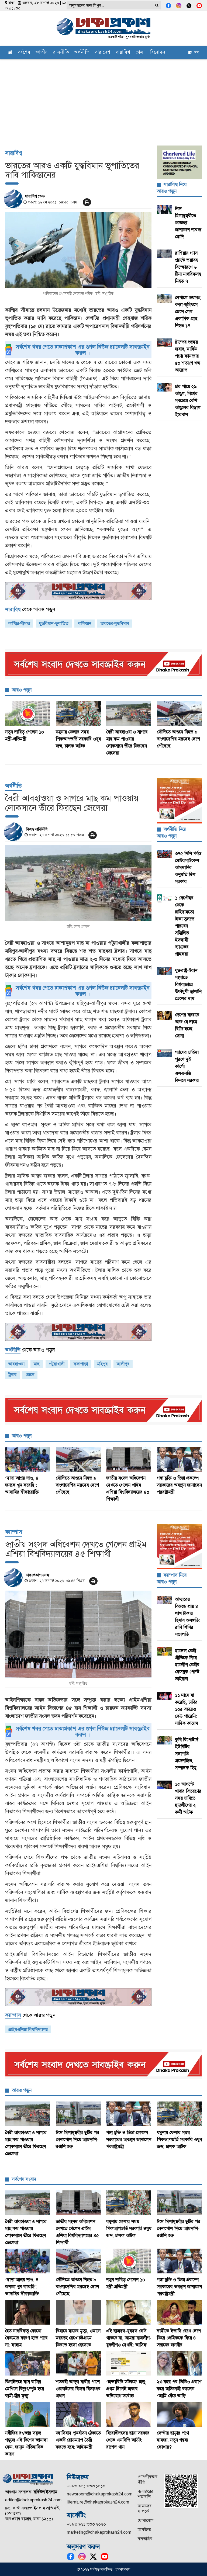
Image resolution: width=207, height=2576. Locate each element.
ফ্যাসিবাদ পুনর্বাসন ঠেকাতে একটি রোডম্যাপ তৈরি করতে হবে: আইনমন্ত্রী (78, 2440)
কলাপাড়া (81, 1364)
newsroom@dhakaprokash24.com (100, 2494)
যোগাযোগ (146, 2520)
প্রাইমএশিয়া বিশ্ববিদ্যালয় (28, 2029)
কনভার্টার (145, 2539)
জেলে (30, 1375)
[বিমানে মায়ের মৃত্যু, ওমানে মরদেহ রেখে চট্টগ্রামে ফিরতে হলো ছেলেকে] (78, 2312)
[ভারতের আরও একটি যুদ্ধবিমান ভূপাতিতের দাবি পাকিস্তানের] (78, 250)
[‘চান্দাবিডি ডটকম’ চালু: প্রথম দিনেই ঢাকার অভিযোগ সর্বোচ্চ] (129, 2363)
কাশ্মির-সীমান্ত (19, 623)
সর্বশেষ (24, 53)
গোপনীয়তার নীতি (148, 2479)
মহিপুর (102, 1364)
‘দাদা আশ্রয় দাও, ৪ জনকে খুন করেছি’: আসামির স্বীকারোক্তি (22, 1485)
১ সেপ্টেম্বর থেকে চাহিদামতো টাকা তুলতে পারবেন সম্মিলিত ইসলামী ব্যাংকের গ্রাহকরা (185, 926)
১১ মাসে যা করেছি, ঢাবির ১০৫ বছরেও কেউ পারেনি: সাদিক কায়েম (187, 1709)
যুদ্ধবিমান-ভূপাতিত (54, 623)
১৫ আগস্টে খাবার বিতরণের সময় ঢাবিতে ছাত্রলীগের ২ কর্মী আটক (188, 1798)
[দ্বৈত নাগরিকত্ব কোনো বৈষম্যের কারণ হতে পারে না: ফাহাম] (28, 2312)
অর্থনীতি (82, 53)
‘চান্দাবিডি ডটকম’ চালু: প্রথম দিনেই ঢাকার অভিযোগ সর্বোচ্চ (126, 2389)
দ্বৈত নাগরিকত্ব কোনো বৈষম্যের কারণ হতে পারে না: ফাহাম (26, 2338)
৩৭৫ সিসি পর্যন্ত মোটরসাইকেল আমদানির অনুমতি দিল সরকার (188, 867)
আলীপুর (123, 1364)
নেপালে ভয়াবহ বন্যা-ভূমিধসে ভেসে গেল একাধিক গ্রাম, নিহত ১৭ (188, 311)
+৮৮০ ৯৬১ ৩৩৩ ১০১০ (86, 2486)
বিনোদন (158, 53)
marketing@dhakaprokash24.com (99, 2532)
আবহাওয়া (16, 1364)
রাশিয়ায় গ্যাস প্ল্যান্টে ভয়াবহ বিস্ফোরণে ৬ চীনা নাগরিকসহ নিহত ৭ (188, 267)
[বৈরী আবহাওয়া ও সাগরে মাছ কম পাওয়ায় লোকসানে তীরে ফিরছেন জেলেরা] (129, 714)
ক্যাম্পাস (14, 1532)
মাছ (37, 1364)
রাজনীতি (61, 53)
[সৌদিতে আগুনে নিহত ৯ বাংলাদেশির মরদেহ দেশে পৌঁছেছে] (180, 714)
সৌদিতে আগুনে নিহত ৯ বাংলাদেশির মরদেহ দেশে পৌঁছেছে (179, 739)
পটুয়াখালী (57, 1364)
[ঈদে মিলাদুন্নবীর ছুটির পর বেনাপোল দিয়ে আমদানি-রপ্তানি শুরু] (78, 2114)
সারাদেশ (103, 53)
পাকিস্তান (84, 623)
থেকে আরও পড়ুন (30, 609)
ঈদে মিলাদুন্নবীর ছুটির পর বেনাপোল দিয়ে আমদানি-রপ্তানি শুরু (77, 2139)
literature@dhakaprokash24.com (98, 2502)
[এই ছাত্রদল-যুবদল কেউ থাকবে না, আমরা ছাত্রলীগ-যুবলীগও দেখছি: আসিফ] (129, 2312)
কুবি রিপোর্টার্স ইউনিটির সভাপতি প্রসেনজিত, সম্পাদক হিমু (187, 1754)
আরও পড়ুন (22, 690)
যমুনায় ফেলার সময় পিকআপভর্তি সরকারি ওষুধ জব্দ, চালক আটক (78, 739)
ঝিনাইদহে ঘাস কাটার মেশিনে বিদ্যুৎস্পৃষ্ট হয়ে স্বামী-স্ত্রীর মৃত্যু (25, 2389)
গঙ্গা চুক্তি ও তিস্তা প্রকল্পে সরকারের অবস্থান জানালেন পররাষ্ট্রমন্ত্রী (179, 1485)
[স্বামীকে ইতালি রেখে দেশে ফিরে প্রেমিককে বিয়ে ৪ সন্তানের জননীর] (180, 2312)
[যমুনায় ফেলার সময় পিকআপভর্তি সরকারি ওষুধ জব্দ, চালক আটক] (78, 714)
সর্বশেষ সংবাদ (24, 2179)
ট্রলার (12, 1375)
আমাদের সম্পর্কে (145, 2509)
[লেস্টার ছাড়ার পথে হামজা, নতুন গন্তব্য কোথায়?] (180, 2414)
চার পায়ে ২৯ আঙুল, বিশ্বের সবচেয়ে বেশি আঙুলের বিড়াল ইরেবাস (188, 400)
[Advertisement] (103, 100)
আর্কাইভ (144, 2530)
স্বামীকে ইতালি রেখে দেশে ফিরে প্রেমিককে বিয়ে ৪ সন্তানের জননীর (179, 2338)
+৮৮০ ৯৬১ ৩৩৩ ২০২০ (86, 2524)
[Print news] (87, 202)
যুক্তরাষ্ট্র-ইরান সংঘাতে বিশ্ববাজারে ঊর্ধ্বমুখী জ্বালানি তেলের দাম (188, 984)
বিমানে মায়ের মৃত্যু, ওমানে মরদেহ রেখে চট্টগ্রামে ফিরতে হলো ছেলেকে (78, 2338)
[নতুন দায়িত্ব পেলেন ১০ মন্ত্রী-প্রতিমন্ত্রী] (28, 714)
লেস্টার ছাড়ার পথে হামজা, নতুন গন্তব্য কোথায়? (173, 2440)
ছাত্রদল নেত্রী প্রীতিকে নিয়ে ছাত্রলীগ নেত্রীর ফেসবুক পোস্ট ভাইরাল (187, 1665)
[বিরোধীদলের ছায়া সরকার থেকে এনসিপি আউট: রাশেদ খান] (129, 2414)
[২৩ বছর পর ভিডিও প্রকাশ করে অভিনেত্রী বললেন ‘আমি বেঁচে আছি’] (180, 2363)
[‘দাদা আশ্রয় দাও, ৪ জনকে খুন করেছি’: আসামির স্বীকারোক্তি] (28, 1459)
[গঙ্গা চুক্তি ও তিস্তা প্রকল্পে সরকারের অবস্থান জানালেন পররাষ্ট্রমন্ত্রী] (180, 1459)
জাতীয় (42, 53)
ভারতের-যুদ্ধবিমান (115, 623)
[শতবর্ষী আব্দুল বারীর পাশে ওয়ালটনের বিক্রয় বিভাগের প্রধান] (78, 2363)
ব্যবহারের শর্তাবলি (145, 2494)
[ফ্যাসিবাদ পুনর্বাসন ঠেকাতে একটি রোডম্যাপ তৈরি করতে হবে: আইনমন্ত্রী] (78, 2414)
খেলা (140, 53)
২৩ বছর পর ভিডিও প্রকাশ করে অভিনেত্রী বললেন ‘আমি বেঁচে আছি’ (179, 2389)
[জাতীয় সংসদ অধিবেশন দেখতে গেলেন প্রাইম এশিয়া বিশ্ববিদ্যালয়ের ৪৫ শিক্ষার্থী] (129, 1459)
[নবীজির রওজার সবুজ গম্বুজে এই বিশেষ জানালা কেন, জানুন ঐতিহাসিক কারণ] (28, 2414)
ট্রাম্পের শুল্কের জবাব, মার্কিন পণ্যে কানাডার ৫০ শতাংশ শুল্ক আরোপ (188, 356)
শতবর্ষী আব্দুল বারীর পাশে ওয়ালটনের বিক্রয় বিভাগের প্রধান (78, 2389)
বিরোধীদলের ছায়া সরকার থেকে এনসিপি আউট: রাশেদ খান (128, 2440)
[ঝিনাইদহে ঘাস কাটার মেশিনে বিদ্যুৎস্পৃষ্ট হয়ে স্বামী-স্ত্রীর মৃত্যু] (28, 2363)
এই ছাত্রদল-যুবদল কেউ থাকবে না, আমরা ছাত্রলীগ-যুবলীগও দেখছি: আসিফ (129, 2338)
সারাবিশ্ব (123, 53)
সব (195, 53)
